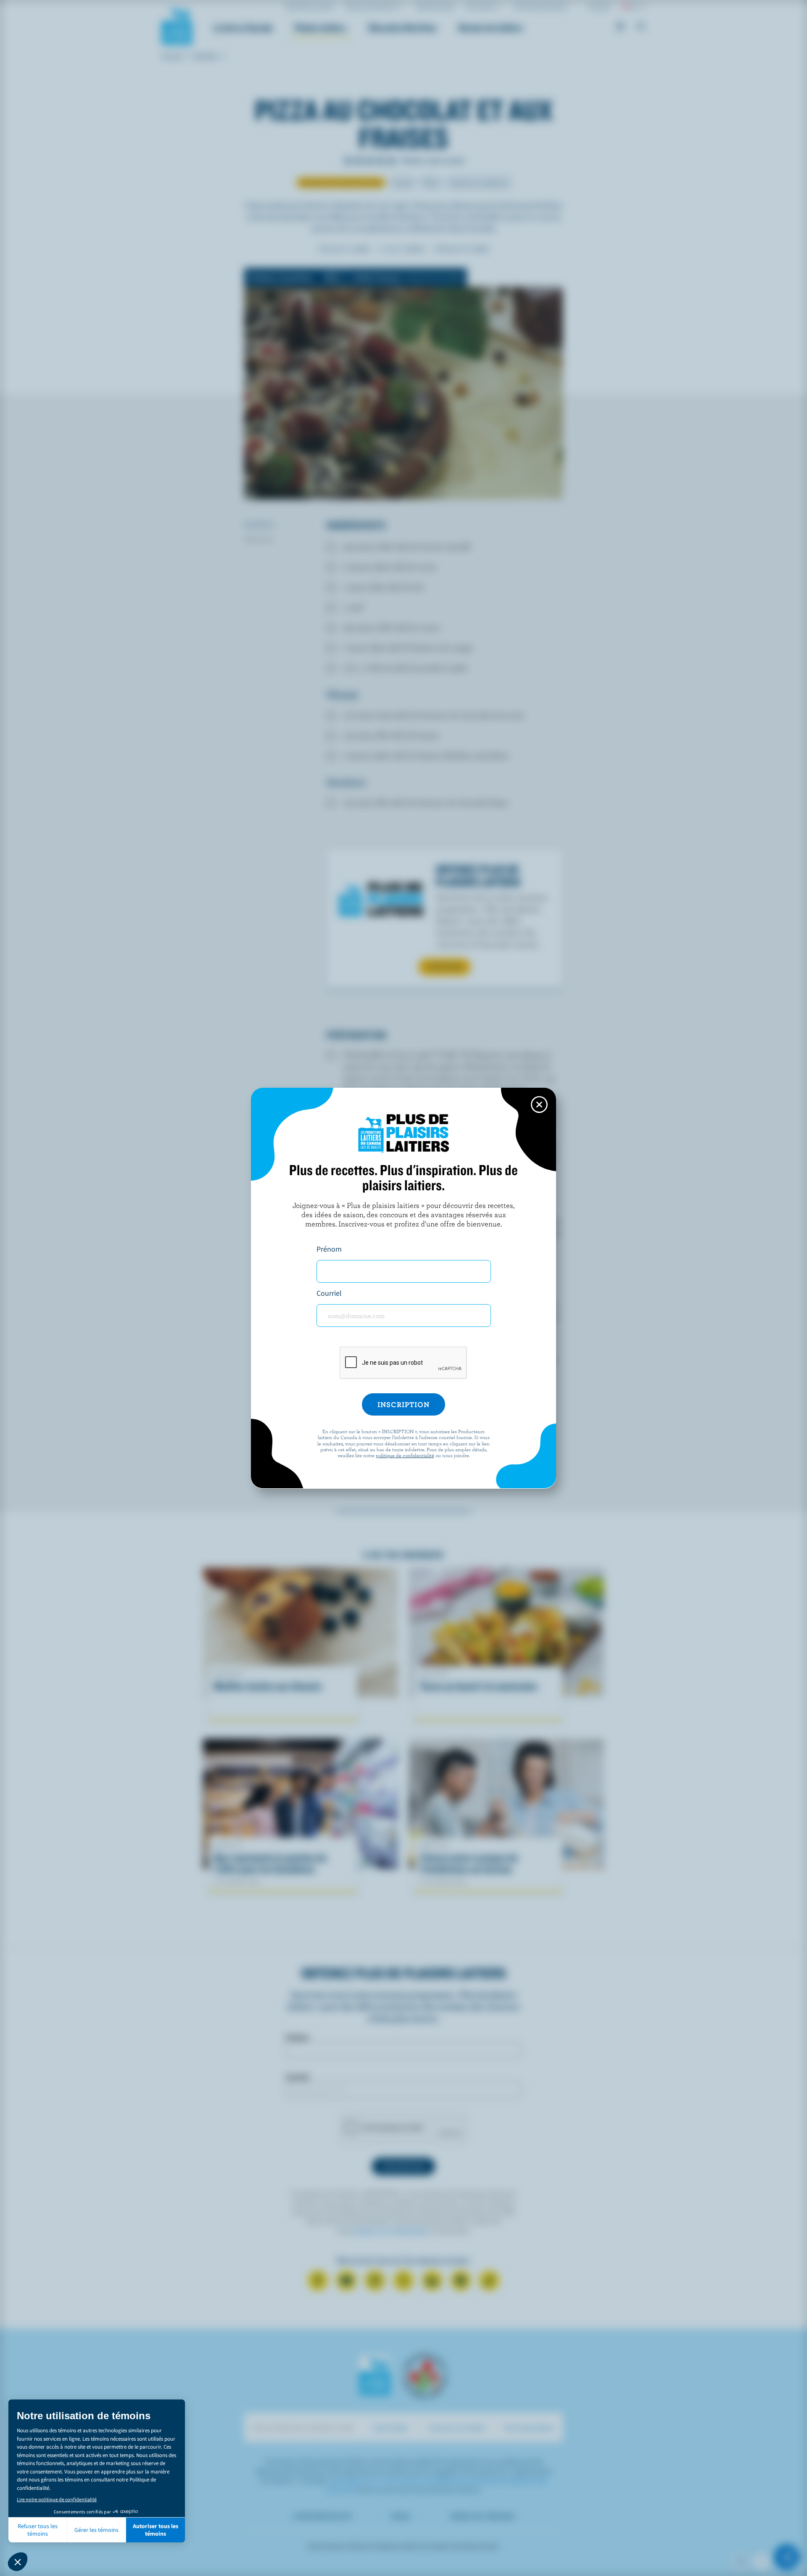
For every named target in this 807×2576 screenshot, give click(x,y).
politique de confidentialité (405, 1455)
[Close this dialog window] (539, 1105)
